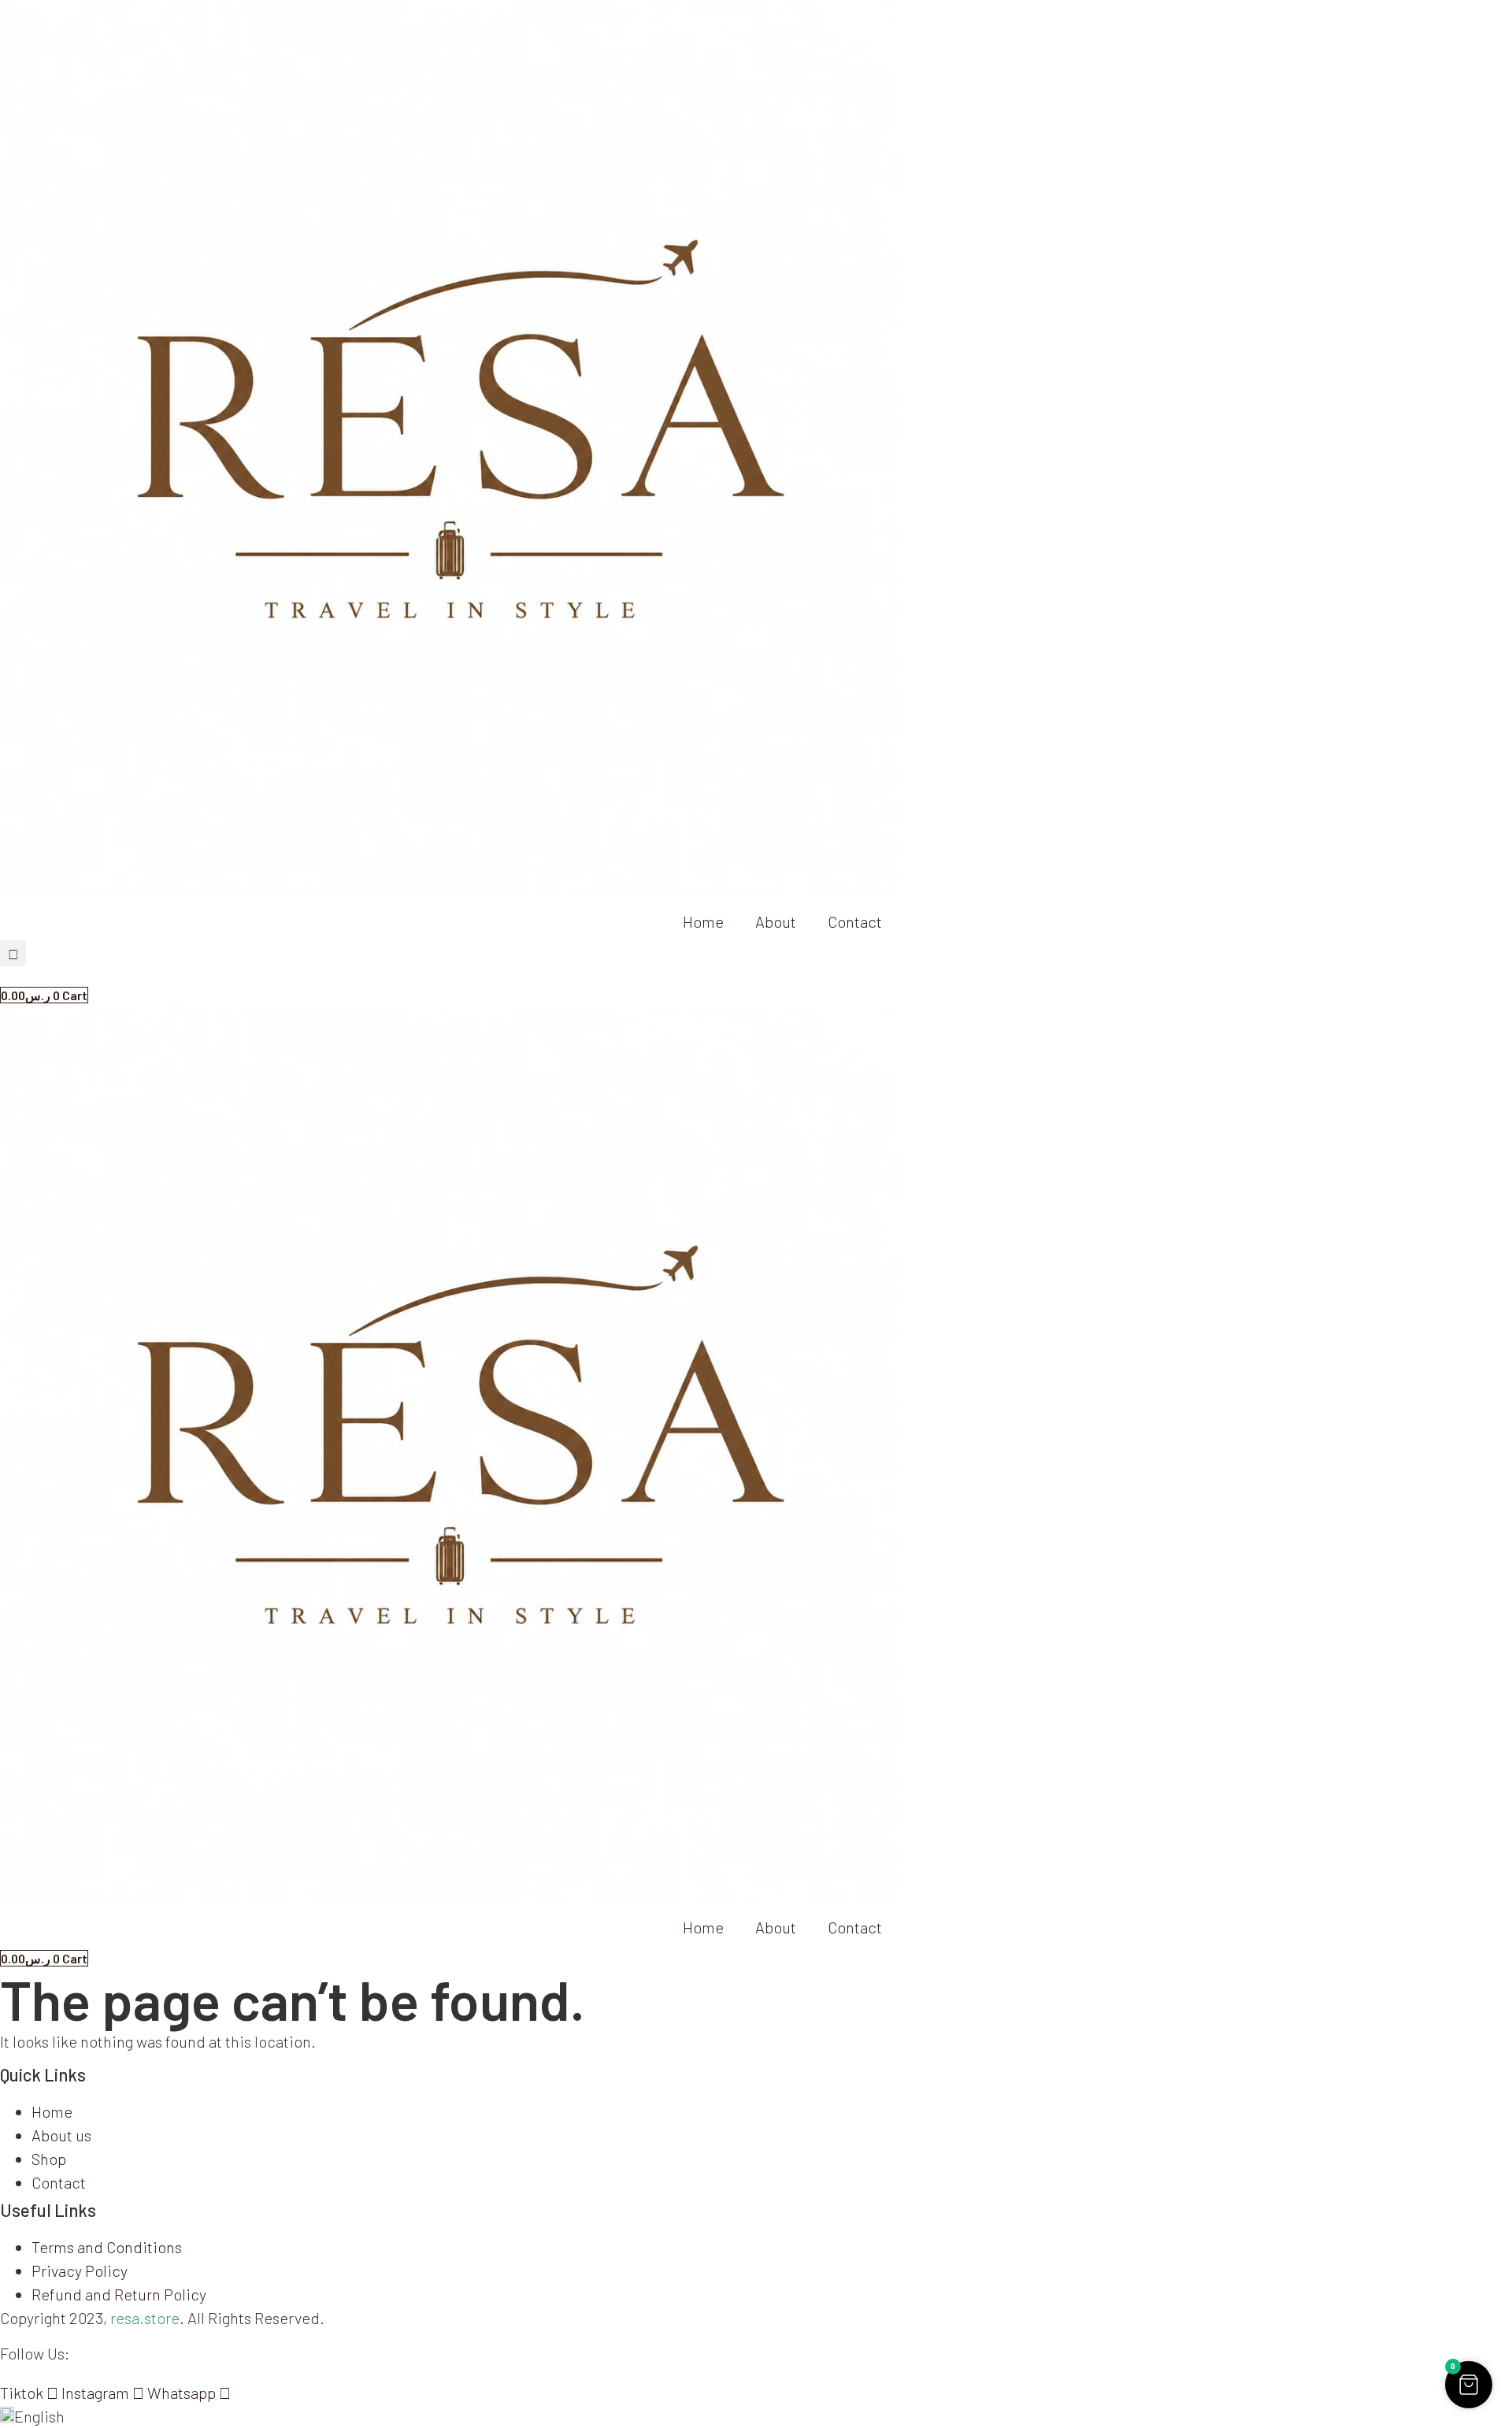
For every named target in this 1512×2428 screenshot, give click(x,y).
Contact (855, 921)
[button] (13, 953)
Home (703, 921)
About (776, 921)
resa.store (145, 2318)
